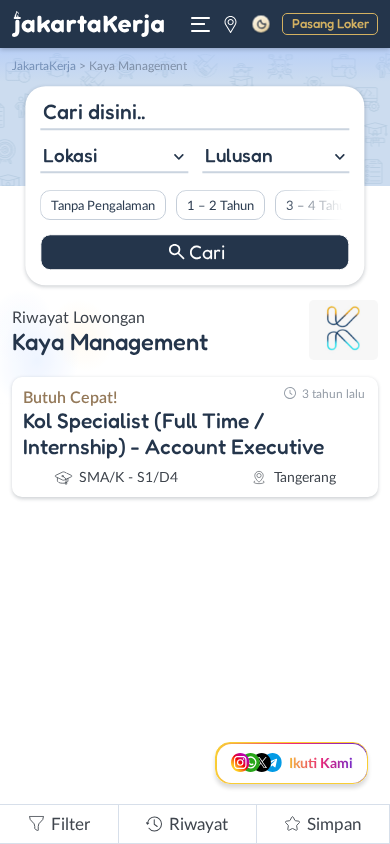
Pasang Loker (330, 23)
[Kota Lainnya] (230, 24)
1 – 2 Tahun (220, 206)
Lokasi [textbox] (70, 155)
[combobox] (114, 157)
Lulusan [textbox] (239, 155)
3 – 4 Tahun (319, 206)
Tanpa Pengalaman (103, 206)
